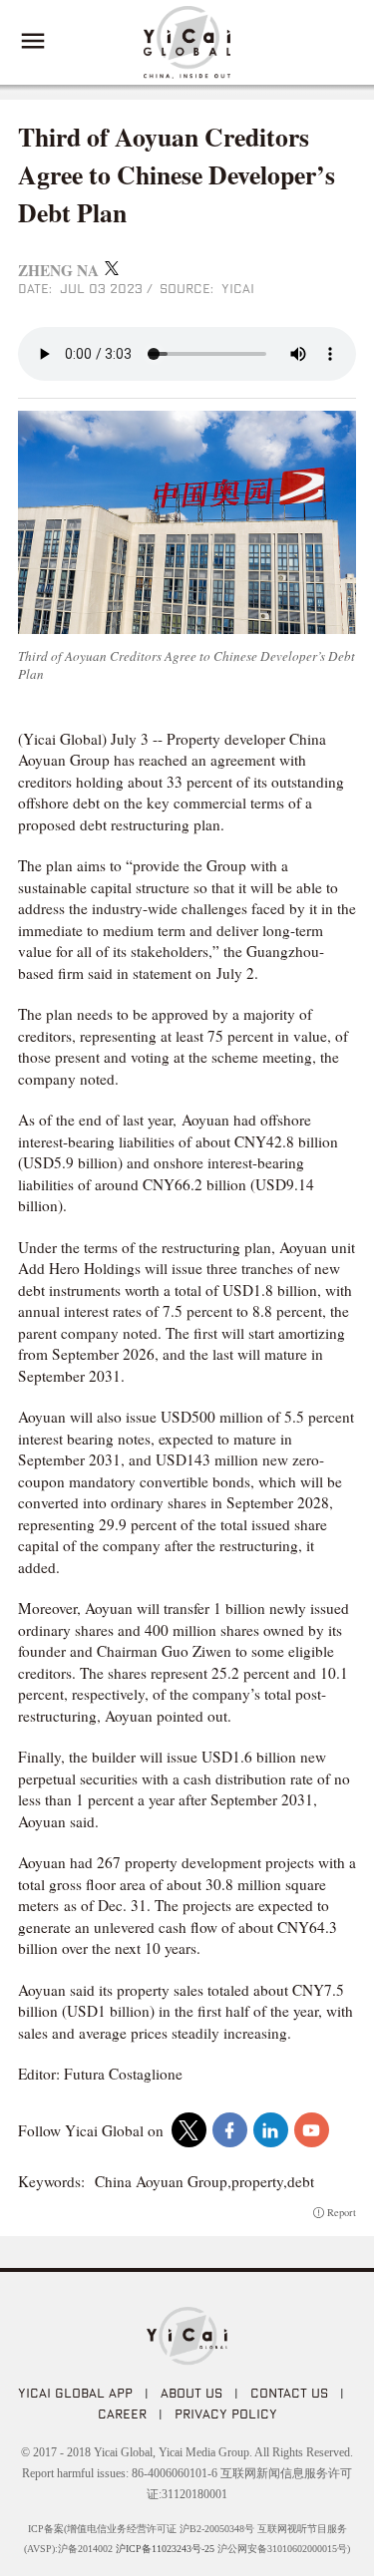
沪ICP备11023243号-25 (165, 2549)
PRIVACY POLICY (226, 2414)
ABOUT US (191, 2393)
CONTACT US (289, 2393)
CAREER (122, 2414)
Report (342, 2213)
